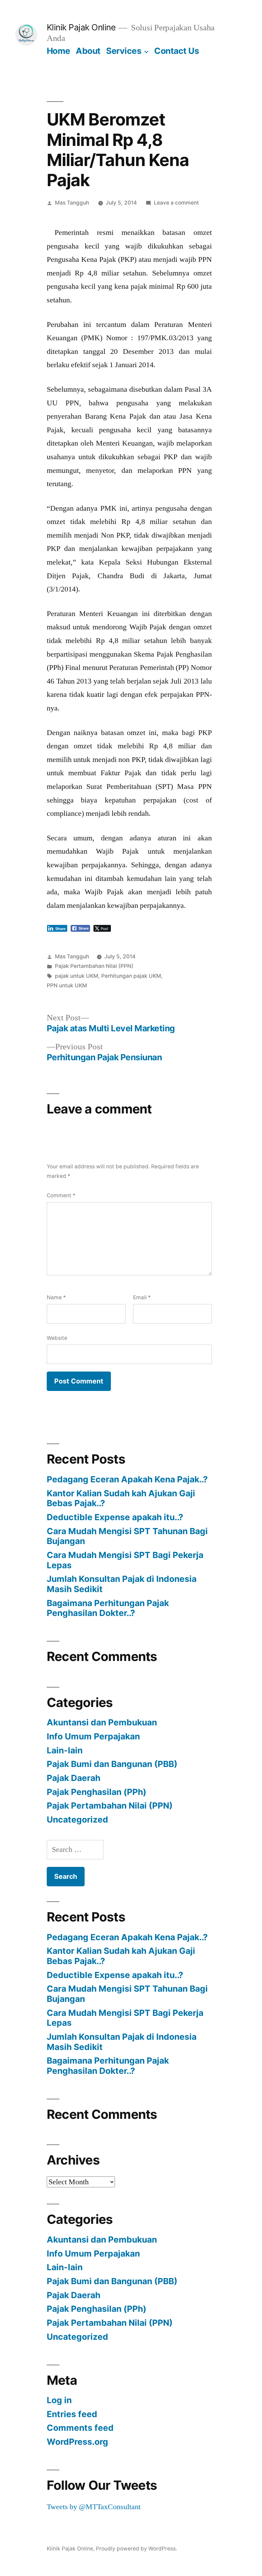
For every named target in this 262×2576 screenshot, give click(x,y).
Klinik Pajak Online (81, 27)
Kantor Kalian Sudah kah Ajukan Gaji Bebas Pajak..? (121, 1498)
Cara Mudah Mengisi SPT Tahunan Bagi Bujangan (127, 1536)
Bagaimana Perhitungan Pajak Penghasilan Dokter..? (108, 1608)
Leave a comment (176, 203)
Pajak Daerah (74, 1778)
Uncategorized (77, 1819)
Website (57, 1338)
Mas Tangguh (72, 203)
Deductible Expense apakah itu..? (115, 1517)
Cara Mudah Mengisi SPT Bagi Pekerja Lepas (125, 1560)
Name (56, 1297)
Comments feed (80, 2428)
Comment (61, 1195)
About (88, 51)
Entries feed (72, 2414)
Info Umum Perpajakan (93, 1736)
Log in (59, 2400)
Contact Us (177, 51)
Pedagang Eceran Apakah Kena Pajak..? (127, 1479)
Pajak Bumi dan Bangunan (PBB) (112, 1764)
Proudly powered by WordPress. (136, 2549)
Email (142, 1297)
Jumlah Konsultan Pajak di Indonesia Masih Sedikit (122, 1584)
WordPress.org (77, 2442)
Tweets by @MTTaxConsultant (94, 2507)
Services (124, 51)
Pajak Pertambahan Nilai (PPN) (94, 966)
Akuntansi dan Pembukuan (102, 1722)
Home (59, 51)
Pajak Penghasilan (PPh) (97, 1792)
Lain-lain (65, 1750)
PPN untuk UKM (67, 985)
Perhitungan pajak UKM (131, 976)
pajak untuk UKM (77, 976)
